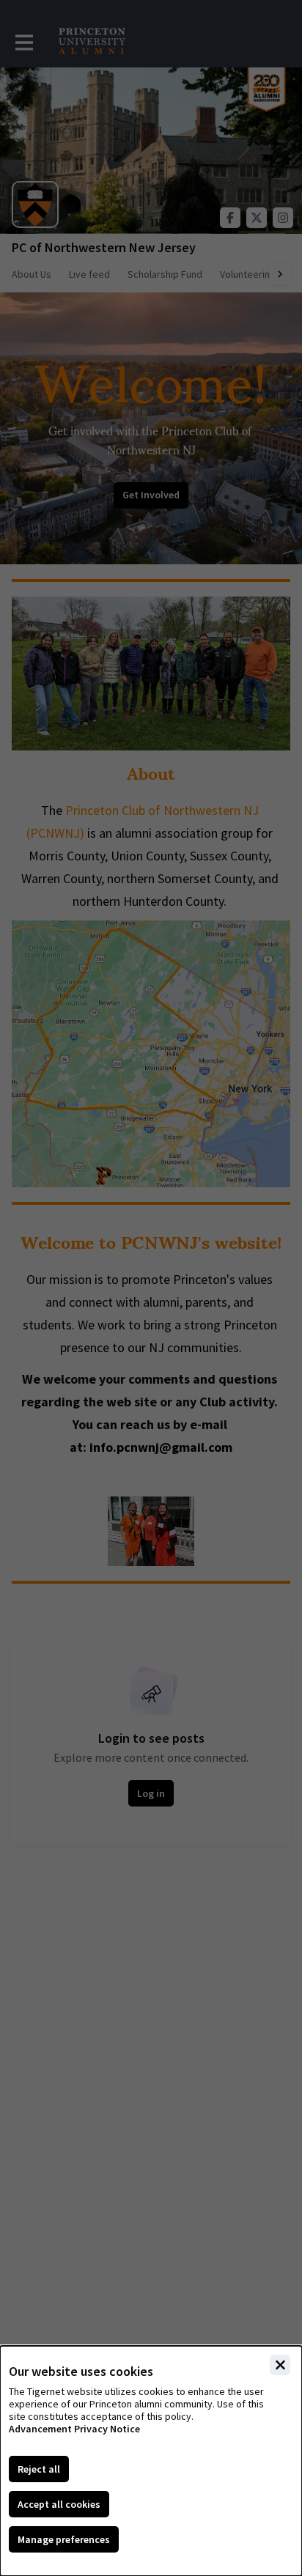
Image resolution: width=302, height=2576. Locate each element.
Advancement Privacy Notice (74, 2429)
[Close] (280, 2365)
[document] (151, 2461)
